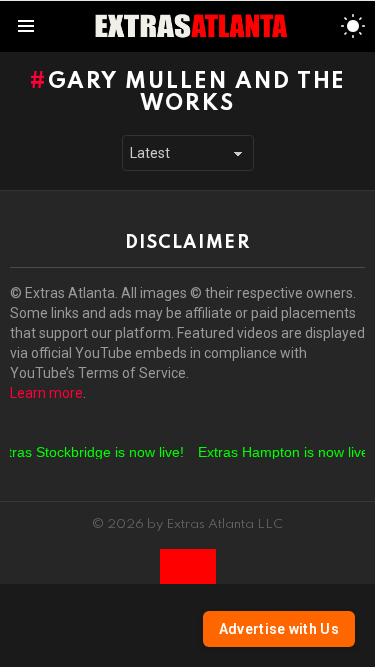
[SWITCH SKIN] (353, 26)
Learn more (46, 393)
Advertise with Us (279, 629)
